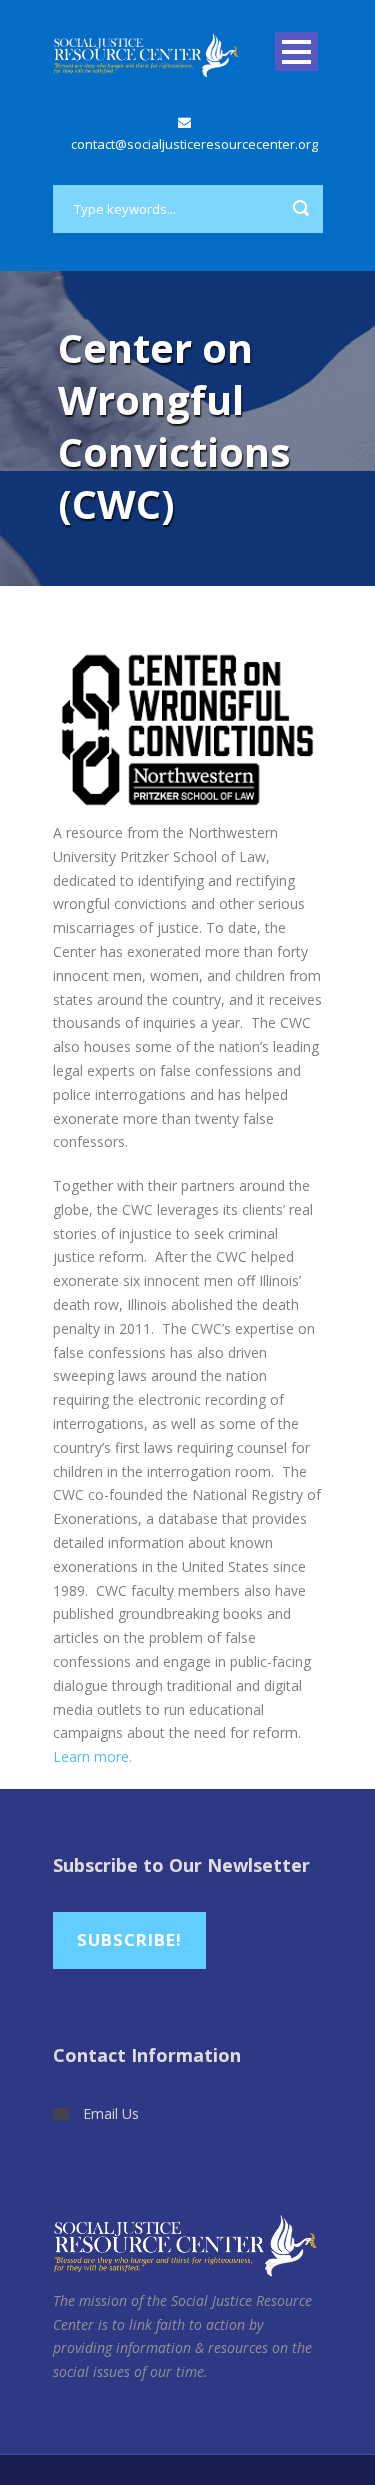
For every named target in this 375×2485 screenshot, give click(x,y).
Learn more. (92, 1756)
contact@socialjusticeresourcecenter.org (194, 144)
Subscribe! (129, 1939)
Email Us (111, 2113)
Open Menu (296, 51)
